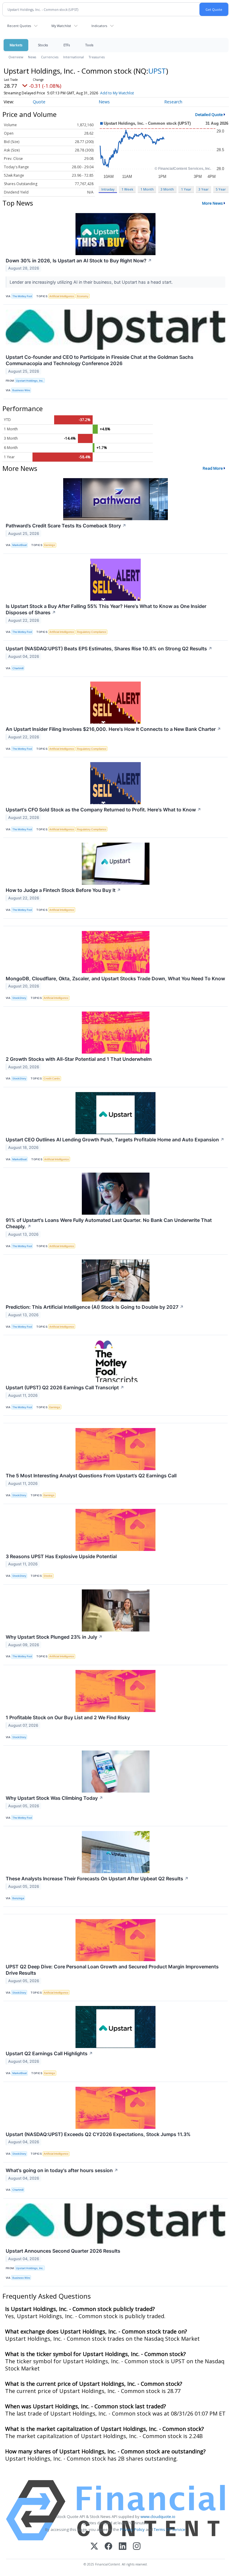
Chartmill (18, 668)
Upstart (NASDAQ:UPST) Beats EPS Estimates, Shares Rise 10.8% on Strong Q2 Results (109, 649)
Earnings (50, 545)
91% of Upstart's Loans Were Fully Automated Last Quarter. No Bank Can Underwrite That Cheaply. (109, 1223)
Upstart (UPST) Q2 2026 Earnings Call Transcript (65, 1387)
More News (213, 203)
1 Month (147, 189)
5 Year (221, 189)
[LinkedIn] (123, 2547)
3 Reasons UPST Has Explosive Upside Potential (61, 1556)
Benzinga (18, 1898)
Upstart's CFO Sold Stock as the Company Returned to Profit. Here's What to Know (103, 810)
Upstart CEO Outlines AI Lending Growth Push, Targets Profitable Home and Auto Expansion (115, 1140)
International (74, 57)
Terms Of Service (169, 2529)
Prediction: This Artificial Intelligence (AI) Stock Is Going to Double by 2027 (95, 1307)
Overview (16, 57)
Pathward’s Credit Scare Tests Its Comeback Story (66, 526)
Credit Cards (52, 1078)
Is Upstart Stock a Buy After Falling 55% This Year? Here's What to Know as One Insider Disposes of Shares (106, 609)
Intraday (108, 189)
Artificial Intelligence (62, 296)
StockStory (19, 998)
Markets (16, 45)
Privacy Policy (132, 2529)
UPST (157, 71)
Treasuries (97, 57)
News (32, 57)
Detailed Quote (209, 114)
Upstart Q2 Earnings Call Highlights (49, 2053)
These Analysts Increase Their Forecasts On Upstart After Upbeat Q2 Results (97, 1879)
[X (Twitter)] (94, 2547)
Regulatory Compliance (92, 632)
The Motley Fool (22, 296)
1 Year (186, 189)
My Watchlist (61, 26)
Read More (213, 468)
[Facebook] (108, 2547)
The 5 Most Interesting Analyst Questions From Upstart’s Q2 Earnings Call (91, 1476)
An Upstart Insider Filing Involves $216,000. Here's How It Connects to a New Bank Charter (113, 729)
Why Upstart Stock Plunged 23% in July (54, 1637)
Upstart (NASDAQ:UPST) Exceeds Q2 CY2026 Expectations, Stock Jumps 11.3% (98, 2134)
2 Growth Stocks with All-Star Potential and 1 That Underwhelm (79, 1059)
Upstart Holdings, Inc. (30, 381)
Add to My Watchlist (117, 93)
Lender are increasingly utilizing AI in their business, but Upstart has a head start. (92, 282)
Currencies (50, 57)
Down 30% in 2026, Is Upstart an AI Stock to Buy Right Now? (79, 261)
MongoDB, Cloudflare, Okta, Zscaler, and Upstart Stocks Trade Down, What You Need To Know (115, 978)
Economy (83, 296)
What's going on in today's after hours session (62, 2170)
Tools (89, 45)
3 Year (204, 189)
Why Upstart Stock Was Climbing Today (54, 1798)
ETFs (67, 45)
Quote (39, 102)
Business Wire (21, 390)
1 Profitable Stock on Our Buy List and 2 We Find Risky (68, 1717)
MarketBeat (20, 545)
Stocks (43, 45)
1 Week (127, 189)
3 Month (167, 189)
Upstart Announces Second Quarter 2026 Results (63, 2251)
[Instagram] (137, 2547)
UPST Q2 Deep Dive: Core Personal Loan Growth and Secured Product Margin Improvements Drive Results (112, 1970)
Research (173, 102)
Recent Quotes (19, 26)
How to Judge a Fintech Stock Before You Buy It (63, 890)
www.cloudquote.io (158, 2516)
